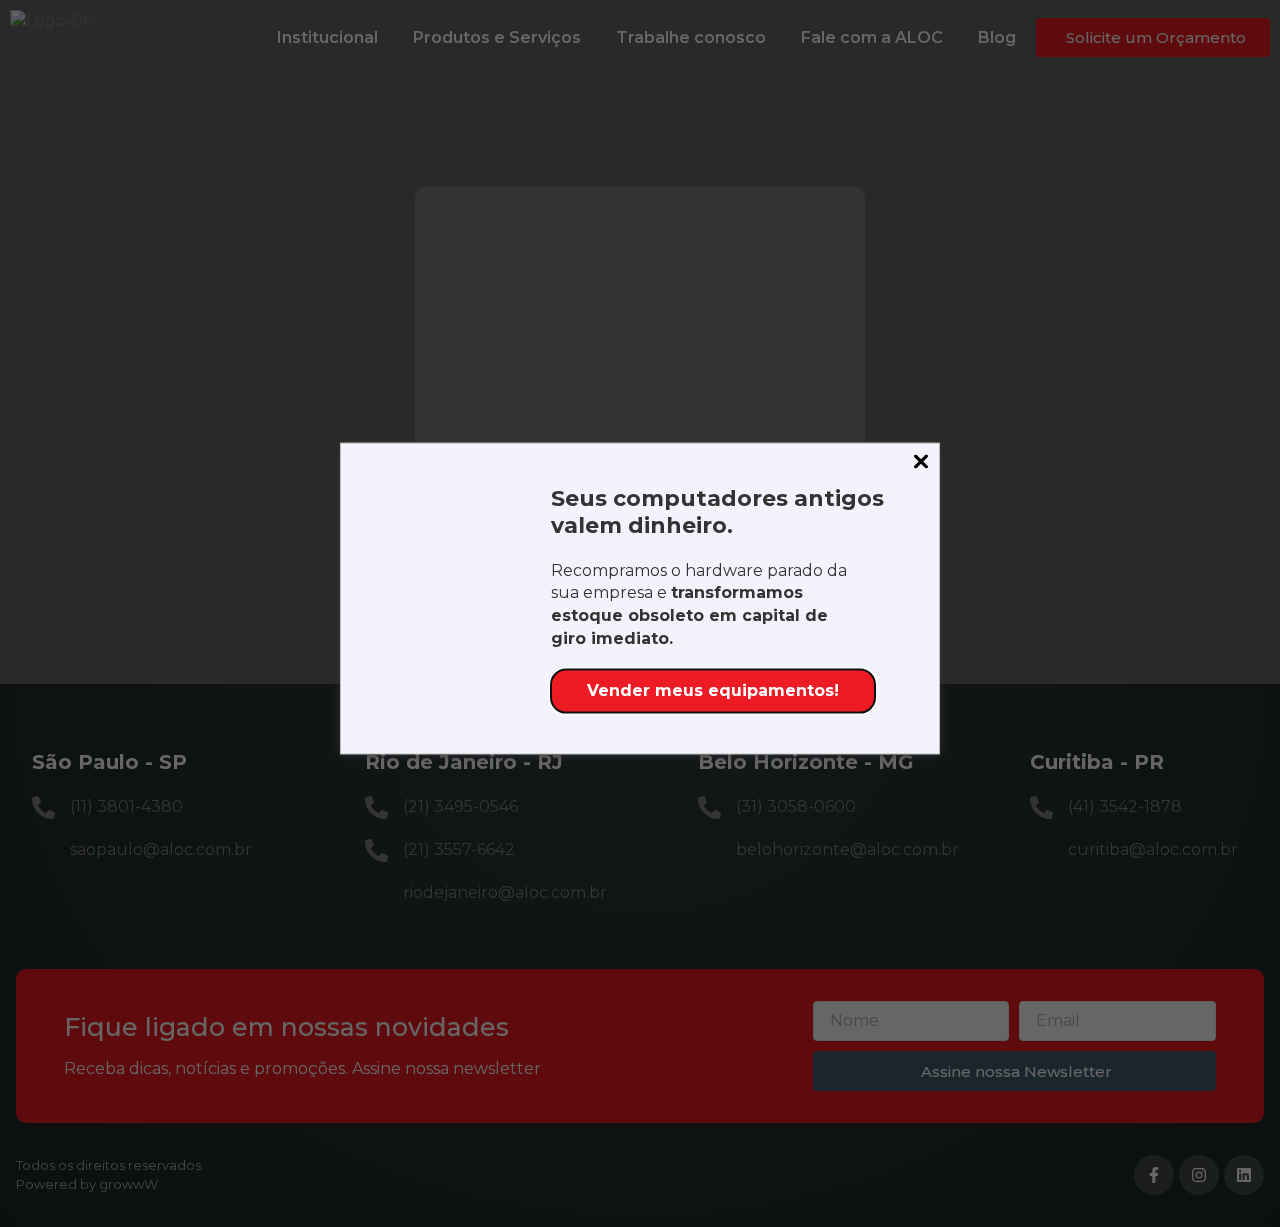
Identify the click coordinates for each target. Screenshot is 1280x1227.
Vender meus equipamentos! (713, 690)
